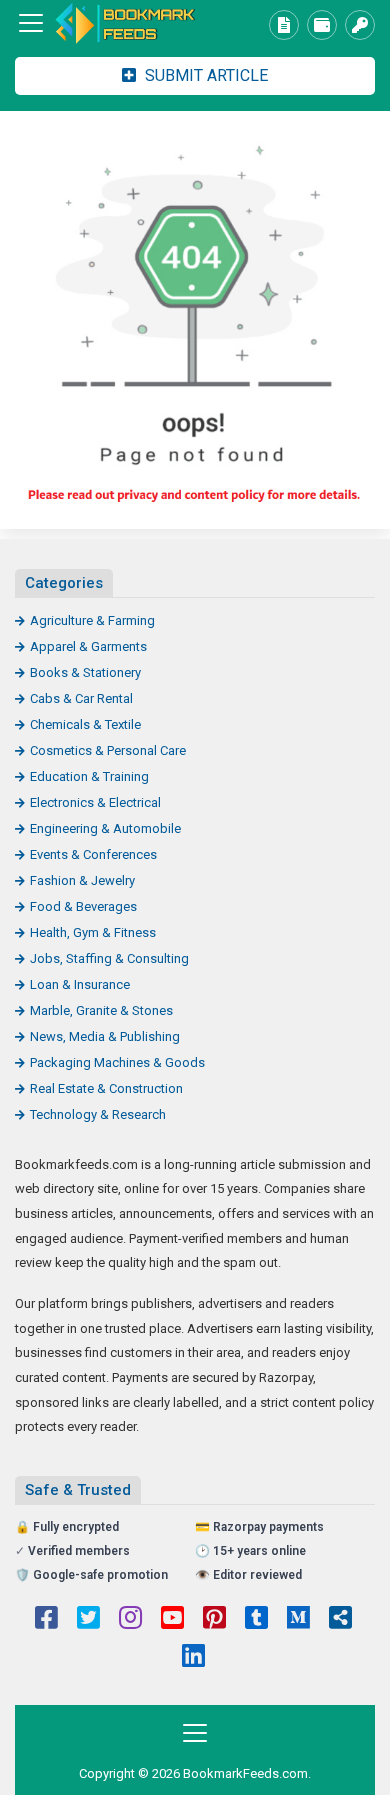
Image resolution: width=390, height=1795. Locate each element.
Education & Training (89, 776)
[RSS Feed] (340, 1620)
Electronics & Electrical (95, 802)
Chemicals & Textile (85, 724)
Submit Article (204, 75)
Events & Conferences (93, 854)
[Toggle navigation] (31, 23)
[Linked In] (193, 1658)
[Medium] (298, 1620)
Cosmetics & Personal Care (108, 750)
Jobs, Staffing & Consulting (109, 958)
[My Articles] (284, 25)
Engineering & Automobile (105, 828)
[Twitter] (88, 1620)
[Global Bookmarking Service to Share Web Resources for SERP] (125, 23)
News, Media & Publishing (105, 1036)
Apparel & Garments (88, 646)
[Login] (360, 25)
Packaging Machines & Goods (117, 1062)
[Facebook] (46, 1620)
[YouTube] (172, 1620)
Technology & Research (98, 1114)
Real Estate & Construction (106, 1088)
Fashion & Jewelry (82, 880)
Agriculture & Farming (92, 620)
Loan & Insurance (80, 984)
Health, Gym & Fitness (93, 932)
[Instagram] (130, 1620)
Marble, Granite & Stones (101, 1010)
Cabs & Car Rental (81, 698)
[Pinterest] (214, 1620)
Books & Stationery (85, 672)
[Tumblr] (256, 1620)
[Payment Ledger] (322, 25)
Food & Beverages (83, 906)
